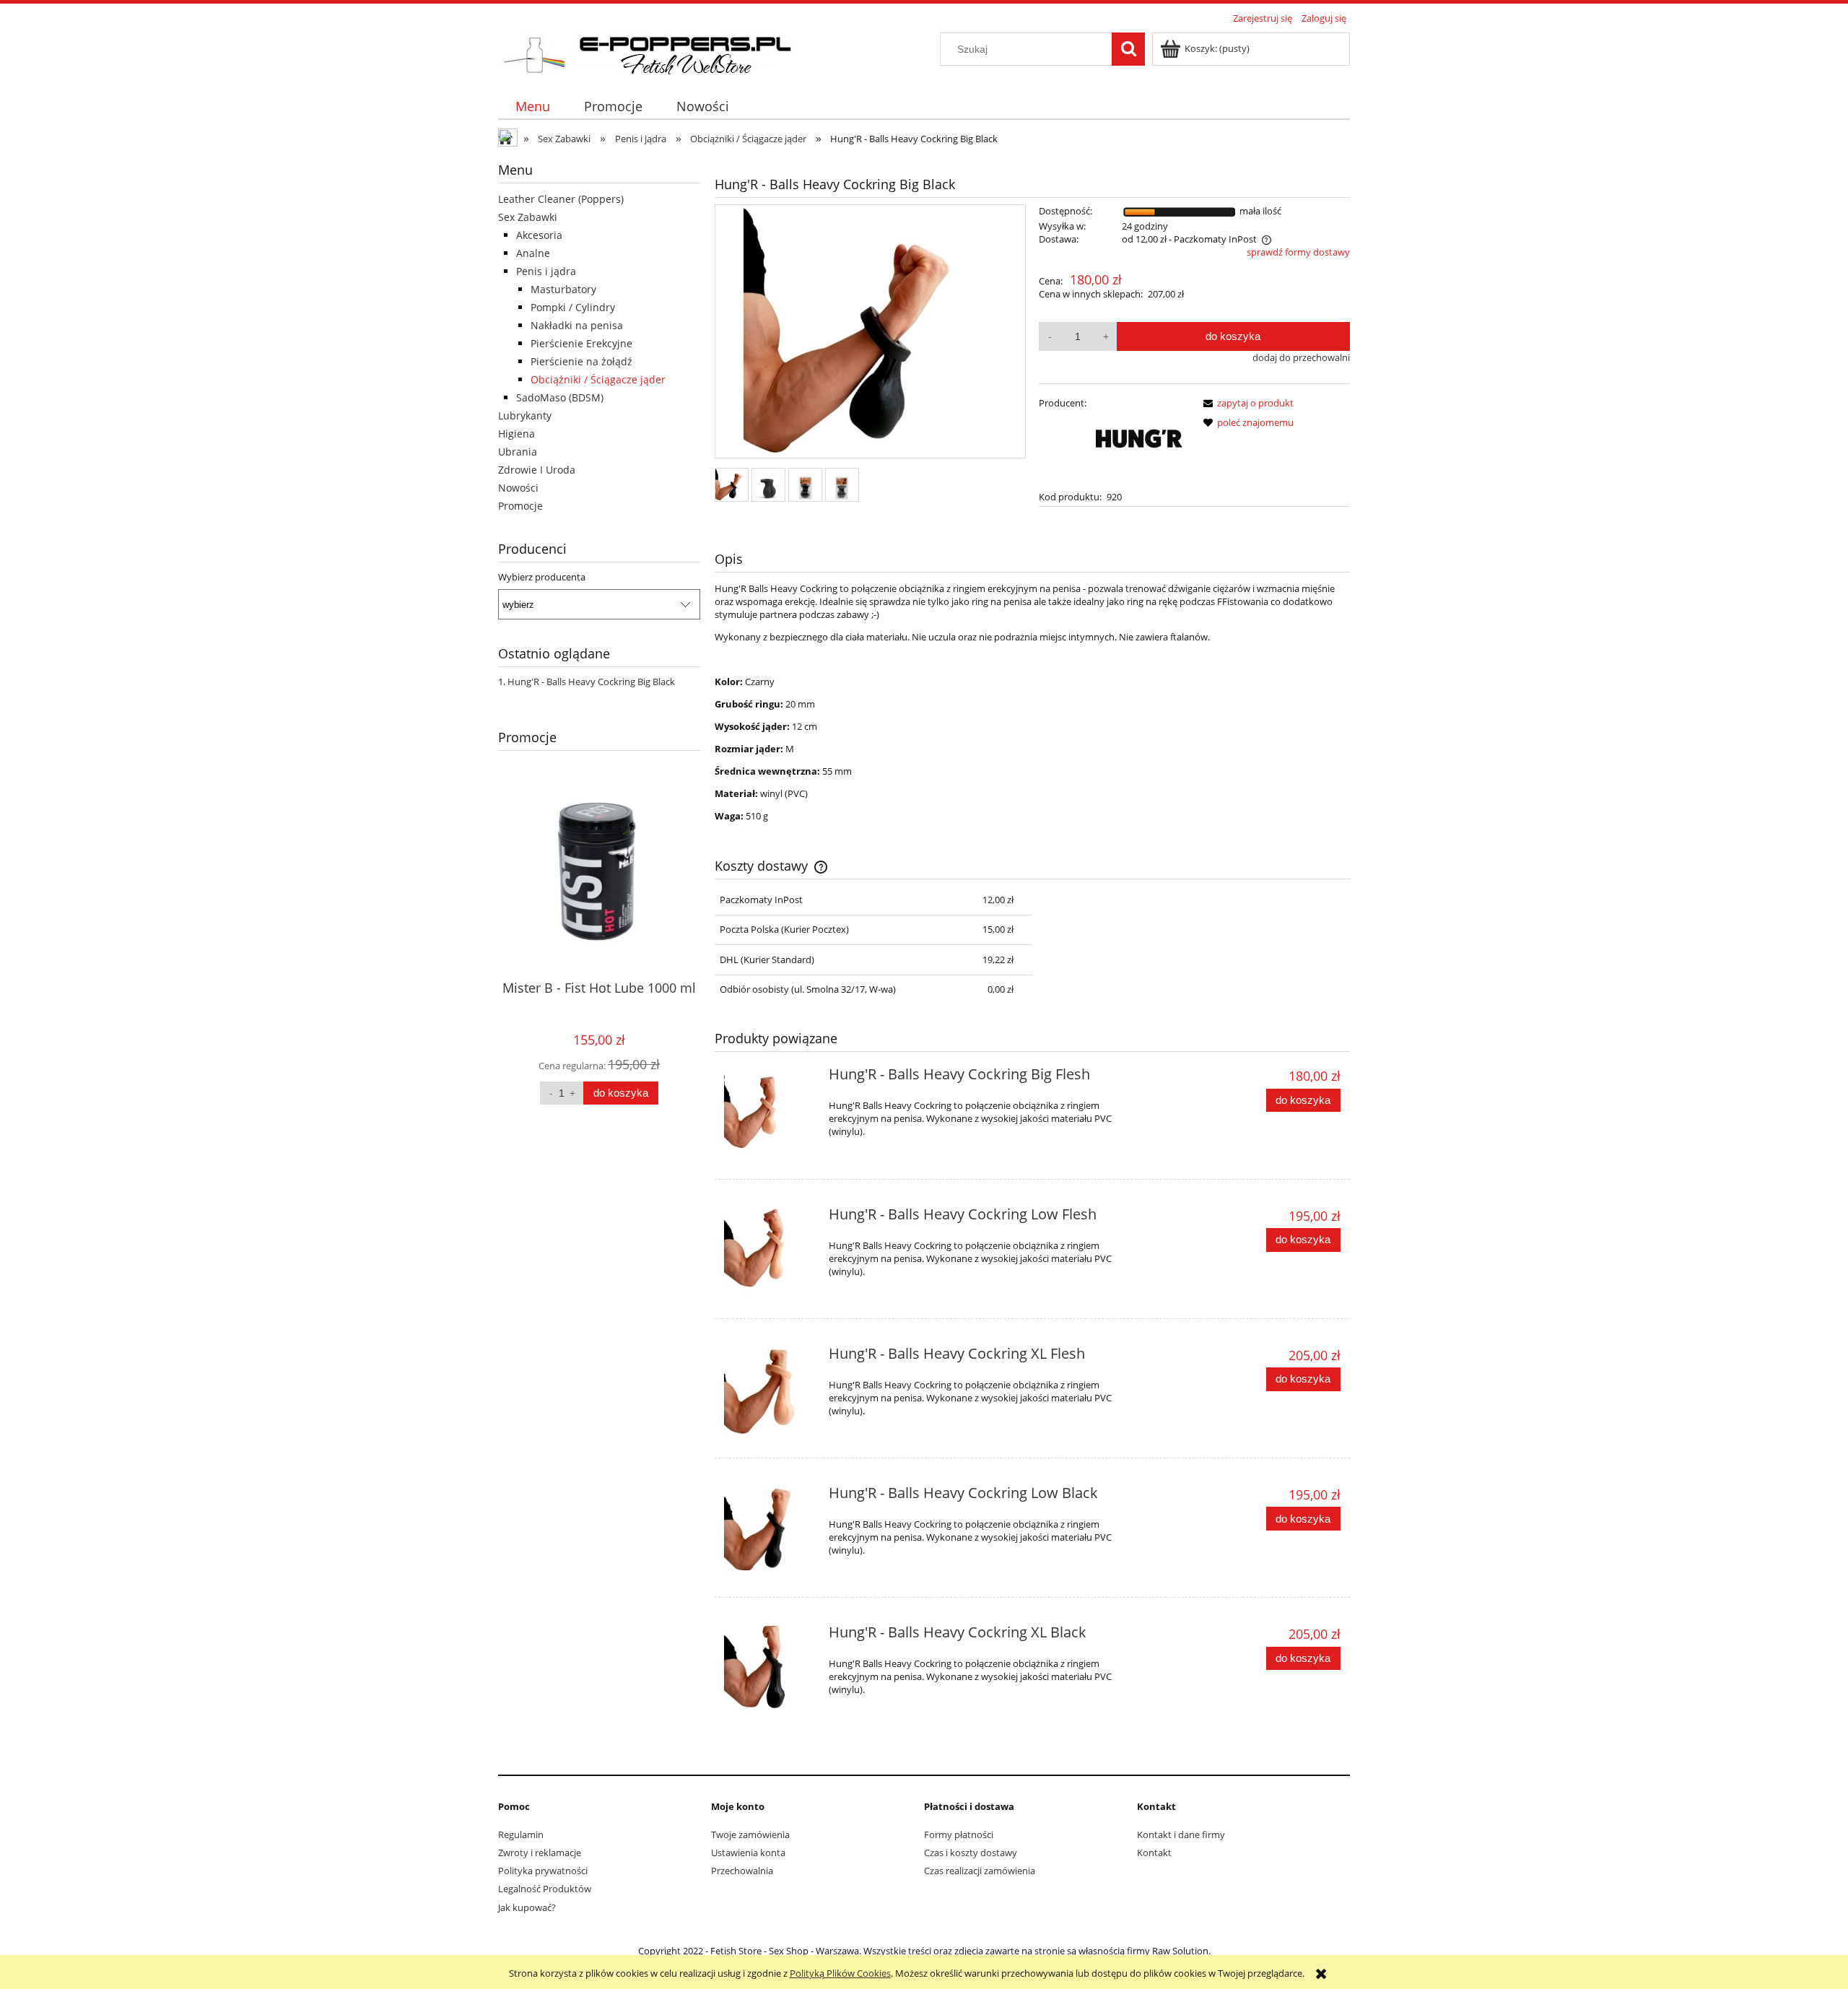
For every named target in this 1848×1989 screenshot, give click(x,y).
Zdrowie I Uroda (537, 470)
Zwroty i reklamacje (540, 1853)
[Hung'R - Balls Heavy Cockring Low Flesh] (770, 1254)
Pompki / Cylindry (573, 307)
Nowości (518, 488)
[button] (1246, 403)
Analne (533, 253)
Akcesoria (539, 235)
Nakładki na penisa (577, 325)
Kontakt (1154, 1853)
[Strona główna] (655, 52)
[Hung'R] (1138, 440)
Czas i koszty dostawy (971, 1853)
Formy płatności (959, 1835)
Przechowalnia (742, 1871)
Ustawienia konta (748, 1853)
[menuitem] (532, 106)
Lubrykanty (525, 415)
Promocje (520, 506)
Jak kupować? (527, 1907)
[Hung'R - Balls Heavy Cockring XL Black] (770, 1672)
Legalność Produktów (545, 1889)
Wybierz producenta (542, 577)
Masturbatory (563, 289)
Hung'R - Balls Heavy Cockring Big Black (591, 682)
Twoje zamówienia (750, 1835)
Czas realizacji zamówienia (980, 1871)
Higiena (517, 434)
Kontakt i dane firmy (1181, 1835)
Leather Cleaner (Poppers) (561, 199)
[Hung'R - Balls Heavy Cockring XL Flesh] (770, 1393)
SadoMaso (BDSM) (560, 397)
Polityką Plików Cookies (840, 1973)
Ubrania (518, 452)
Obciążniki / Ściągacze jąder (598, 379)
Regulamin (521, 1835)
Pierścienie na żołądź (581, 361)
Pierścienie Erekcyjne (581, 343)
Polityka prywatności (543, 1871)
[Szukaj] (1128, 49)
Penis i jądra (546, 271)
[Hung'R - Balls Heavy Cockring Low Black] (770, 1532)
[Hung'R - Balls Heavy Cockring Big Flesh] (770, 1114)
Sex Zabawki (528, 217)
